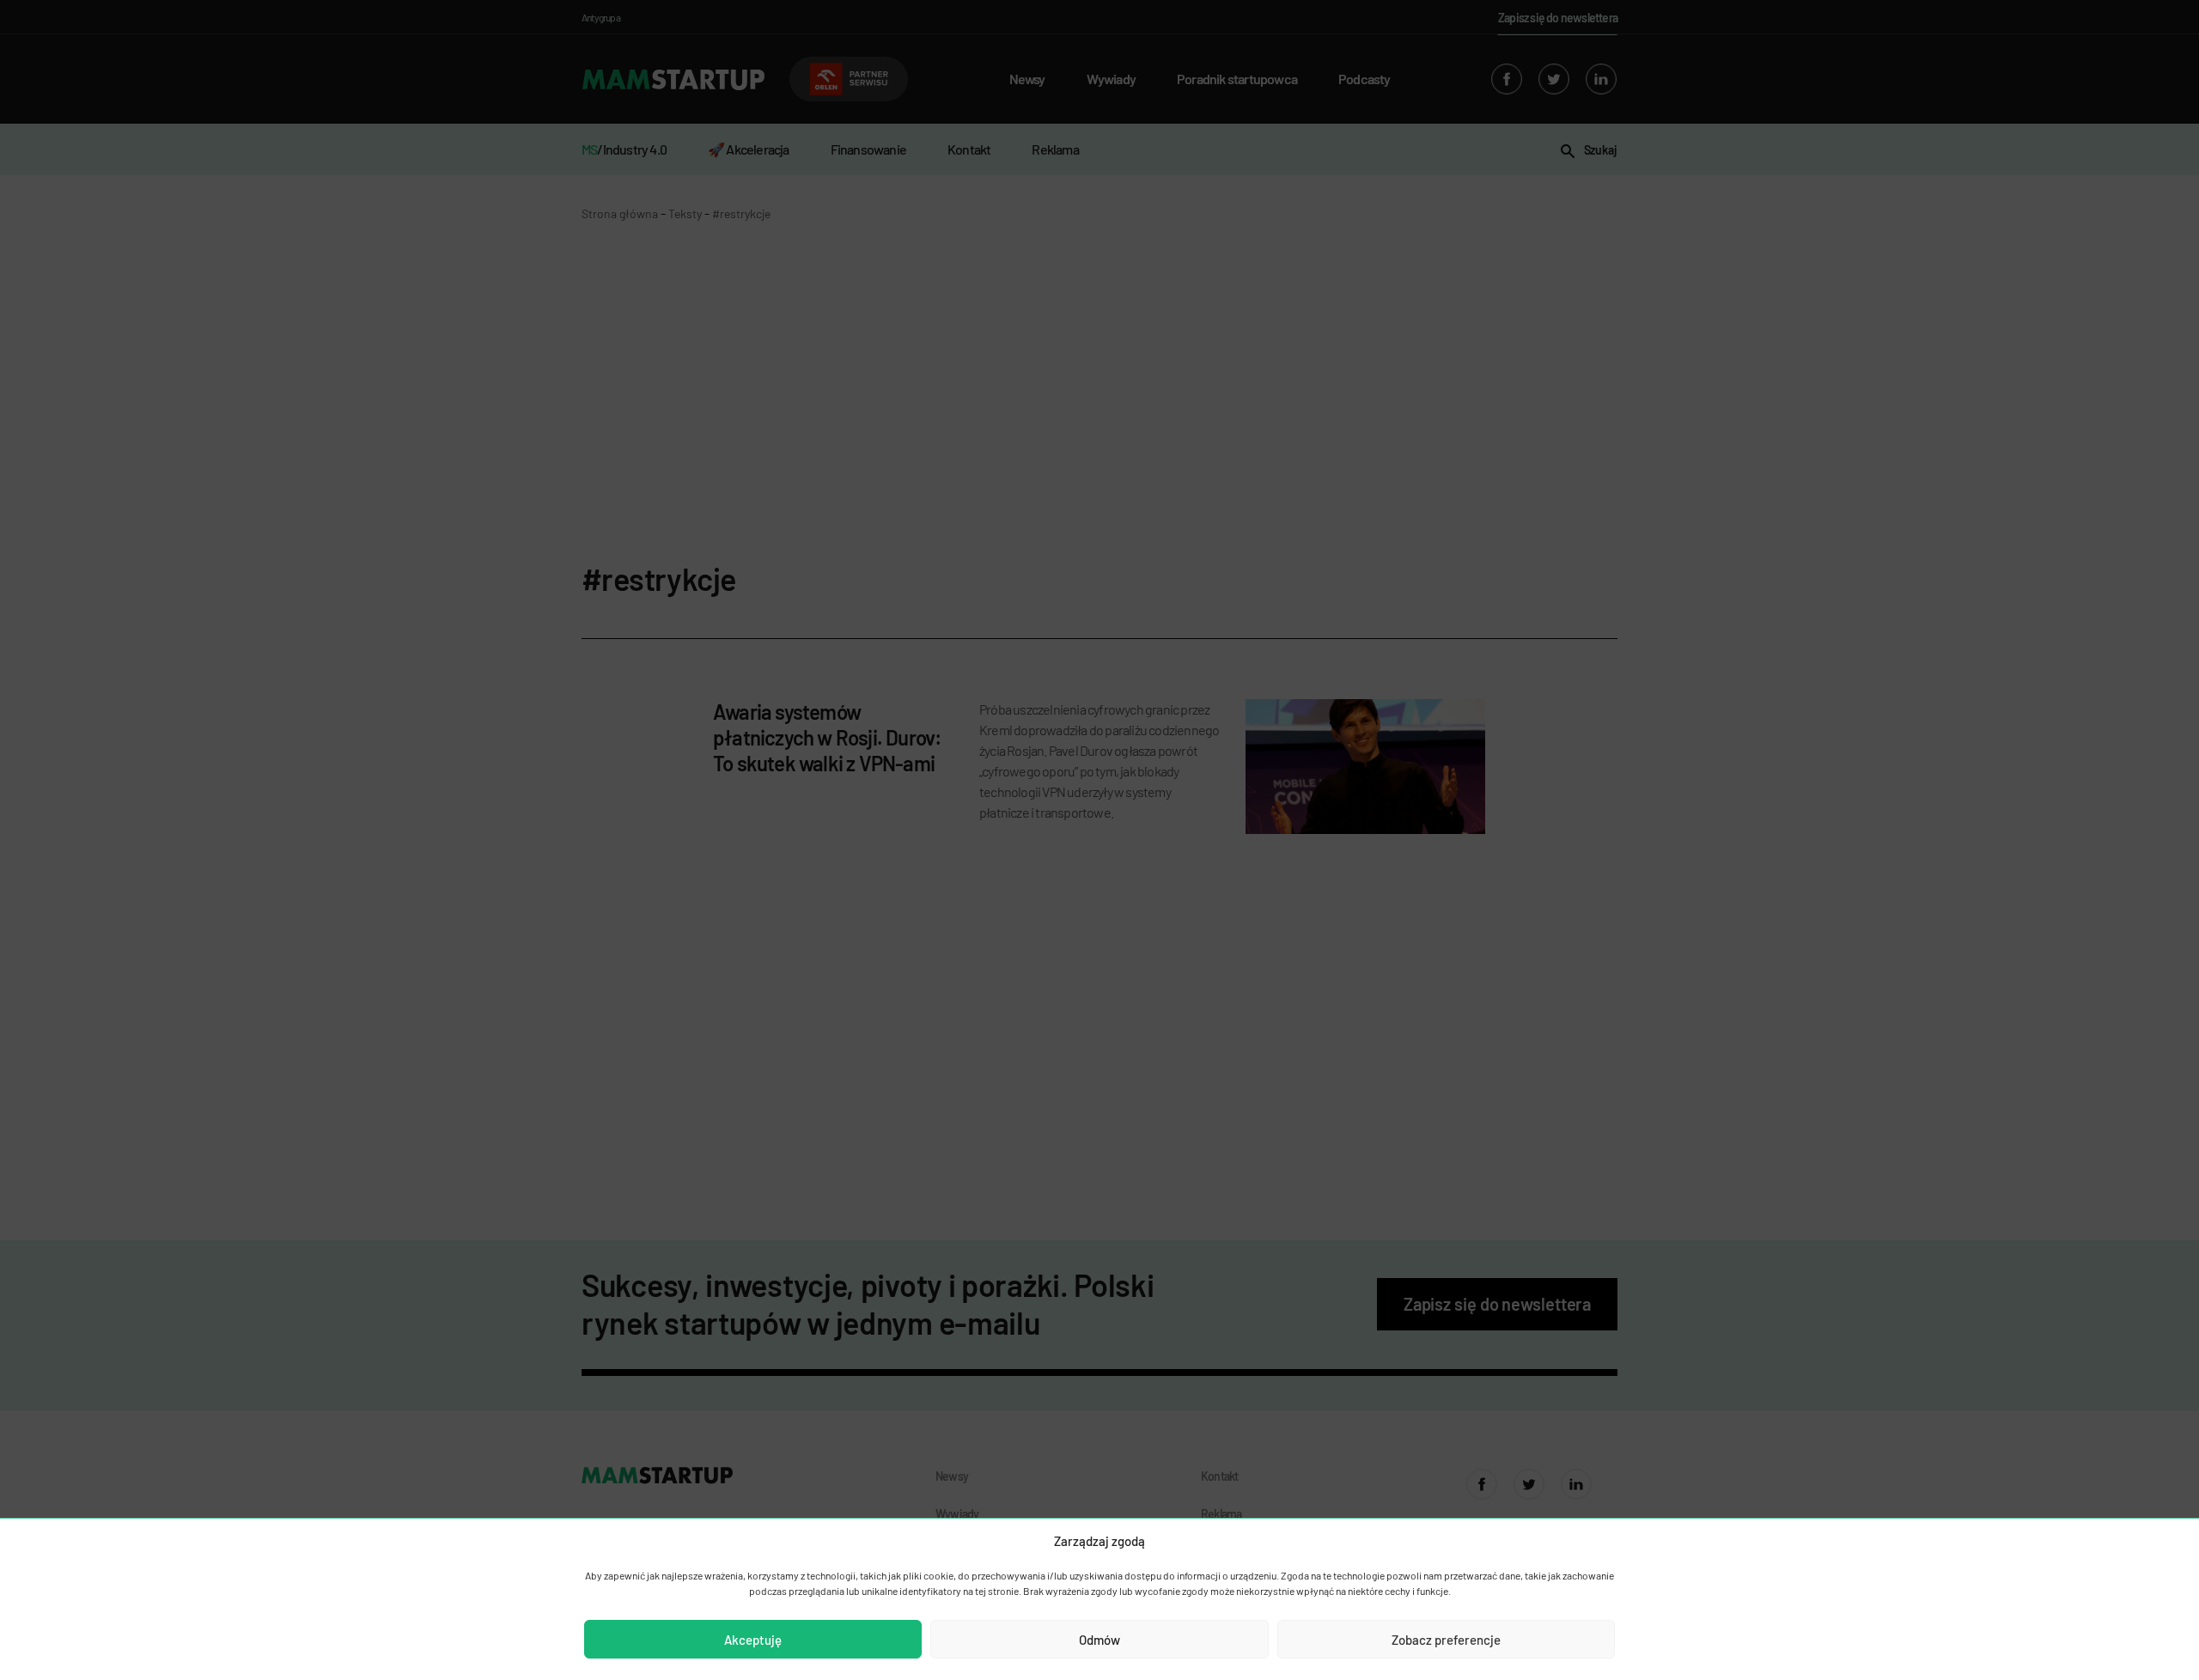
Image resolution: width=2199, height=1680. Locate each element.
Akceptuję (753, 1640)
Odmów (1099, 1640)
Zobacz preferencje (1446, 1640)
